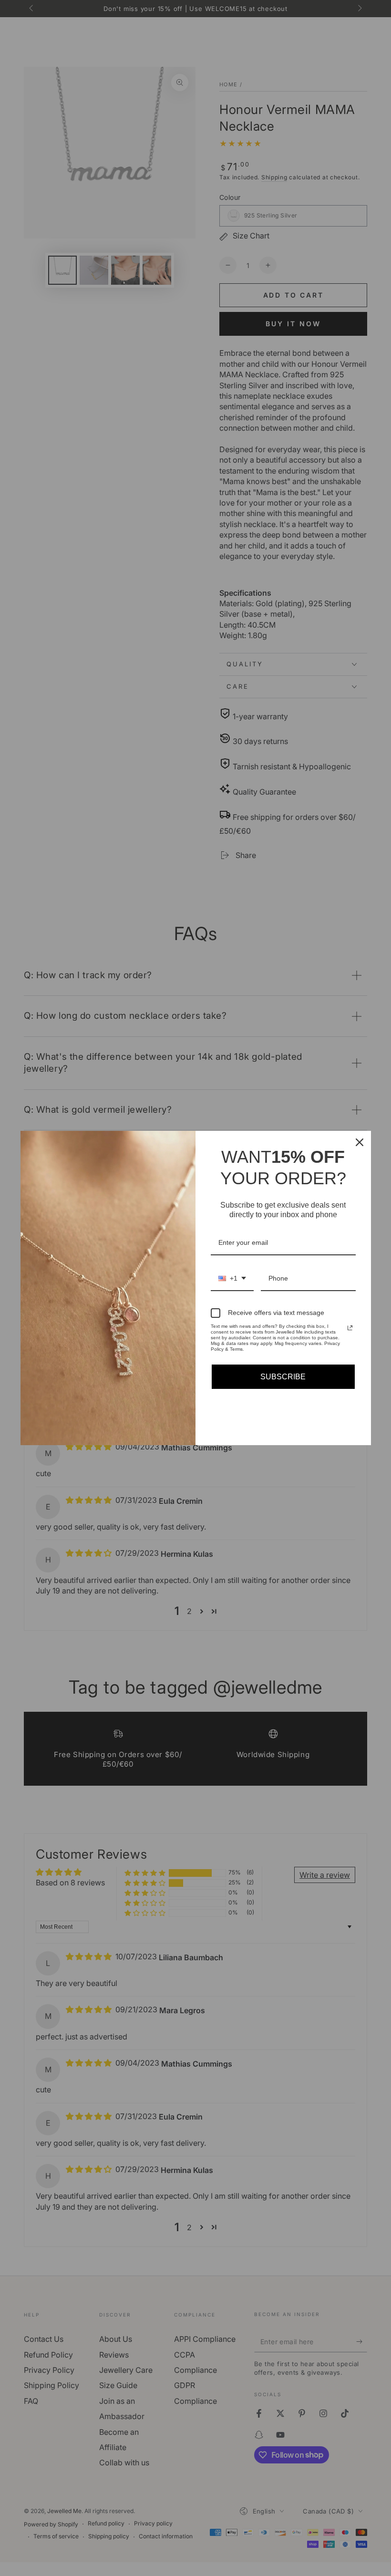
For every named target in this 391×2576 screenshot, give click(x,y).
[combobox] (232, 1279)
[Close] (360, 1142)
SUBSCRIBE (283, 1377)
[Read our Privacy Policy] (350, 1328)
